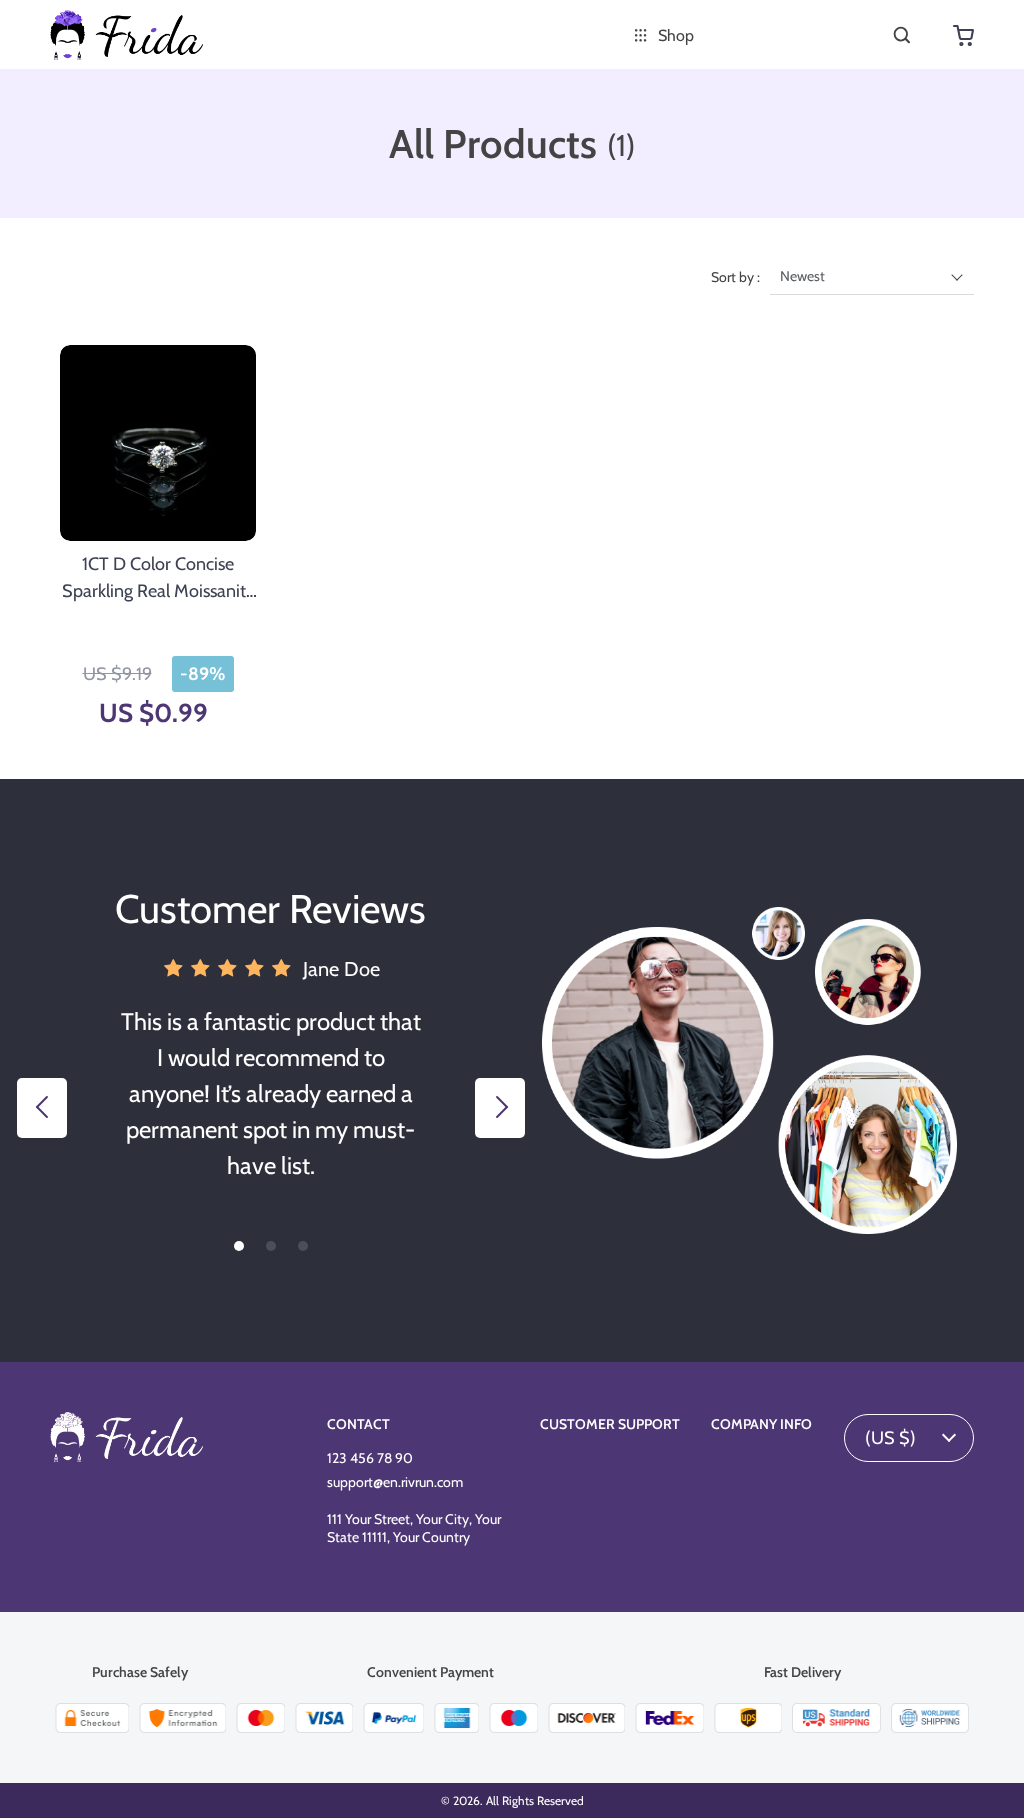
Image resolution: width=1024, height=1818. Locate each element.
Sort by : (735, 277)
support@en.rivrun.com (395, 1482)
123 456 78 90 (370, 1458)
